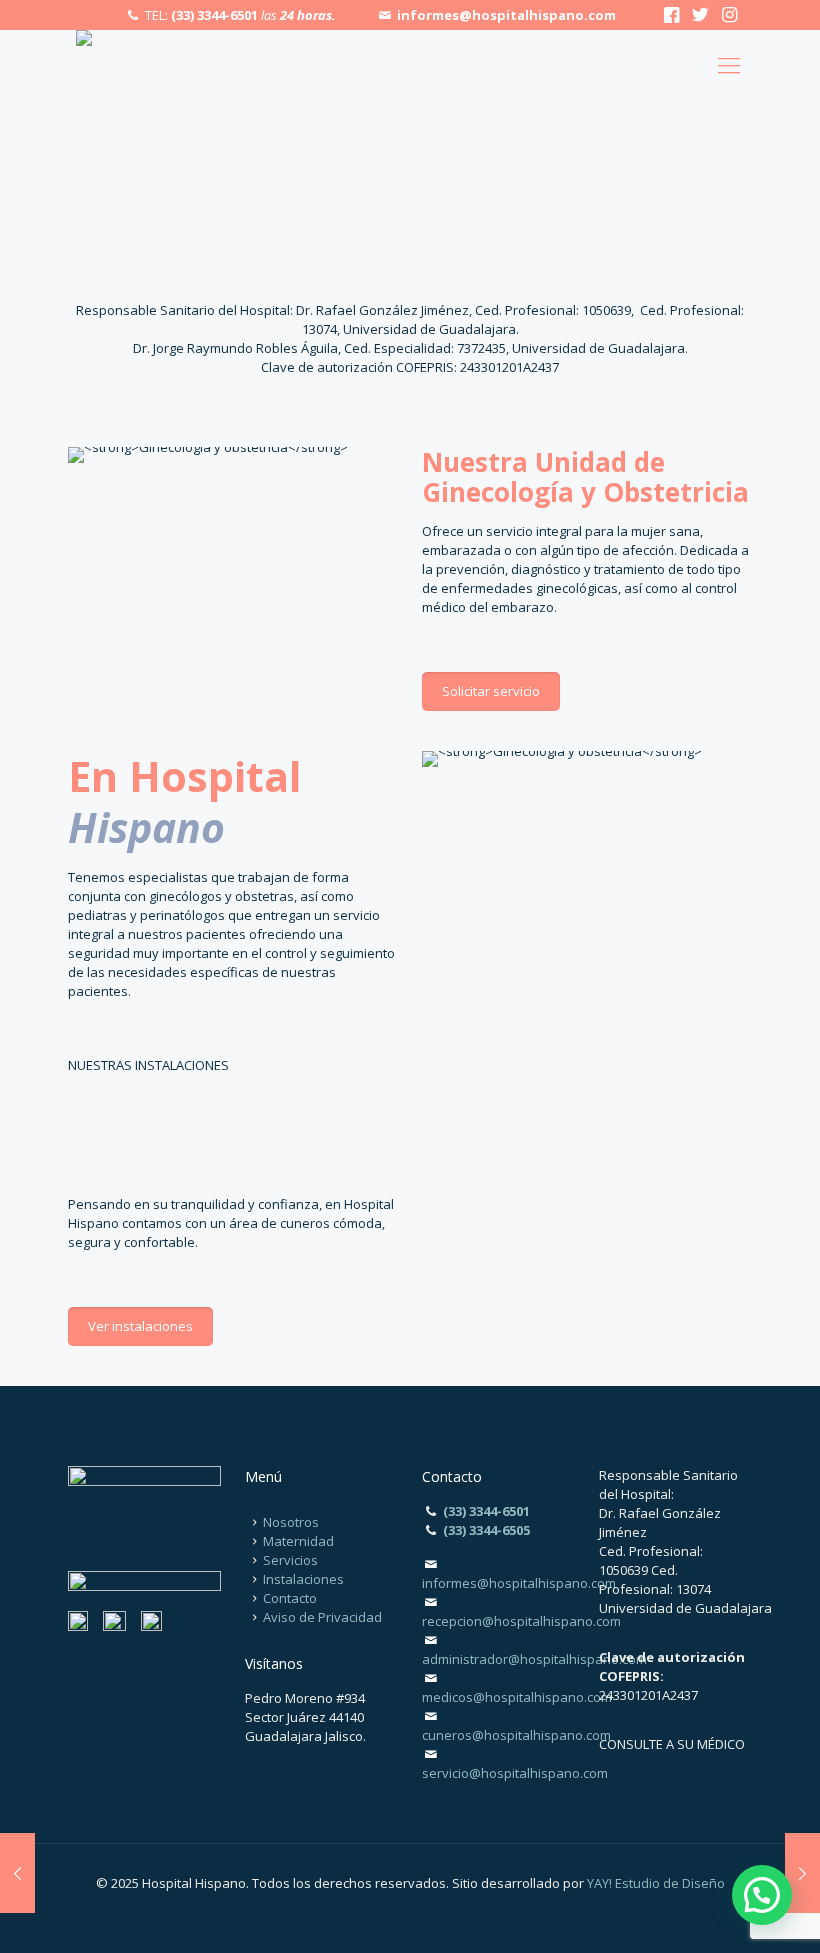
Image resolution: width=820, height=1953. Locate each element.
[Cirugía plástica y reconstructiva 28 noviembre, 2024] (802, 1873)
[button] (762, 1895)
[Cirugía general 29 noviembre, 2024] (17, 1873)
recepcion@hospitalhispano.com (521, 1621)
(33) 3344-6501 (214, 15)
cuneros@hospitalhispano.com (516, 1735)
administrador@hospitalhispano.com (534, 1659)
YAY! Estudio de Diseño (656, 1883)
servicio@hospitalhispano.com (515, 1773)
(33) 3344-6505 (486, 1530)
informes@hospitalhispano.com (506, 15)
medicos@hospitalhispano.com (517, 1697)
